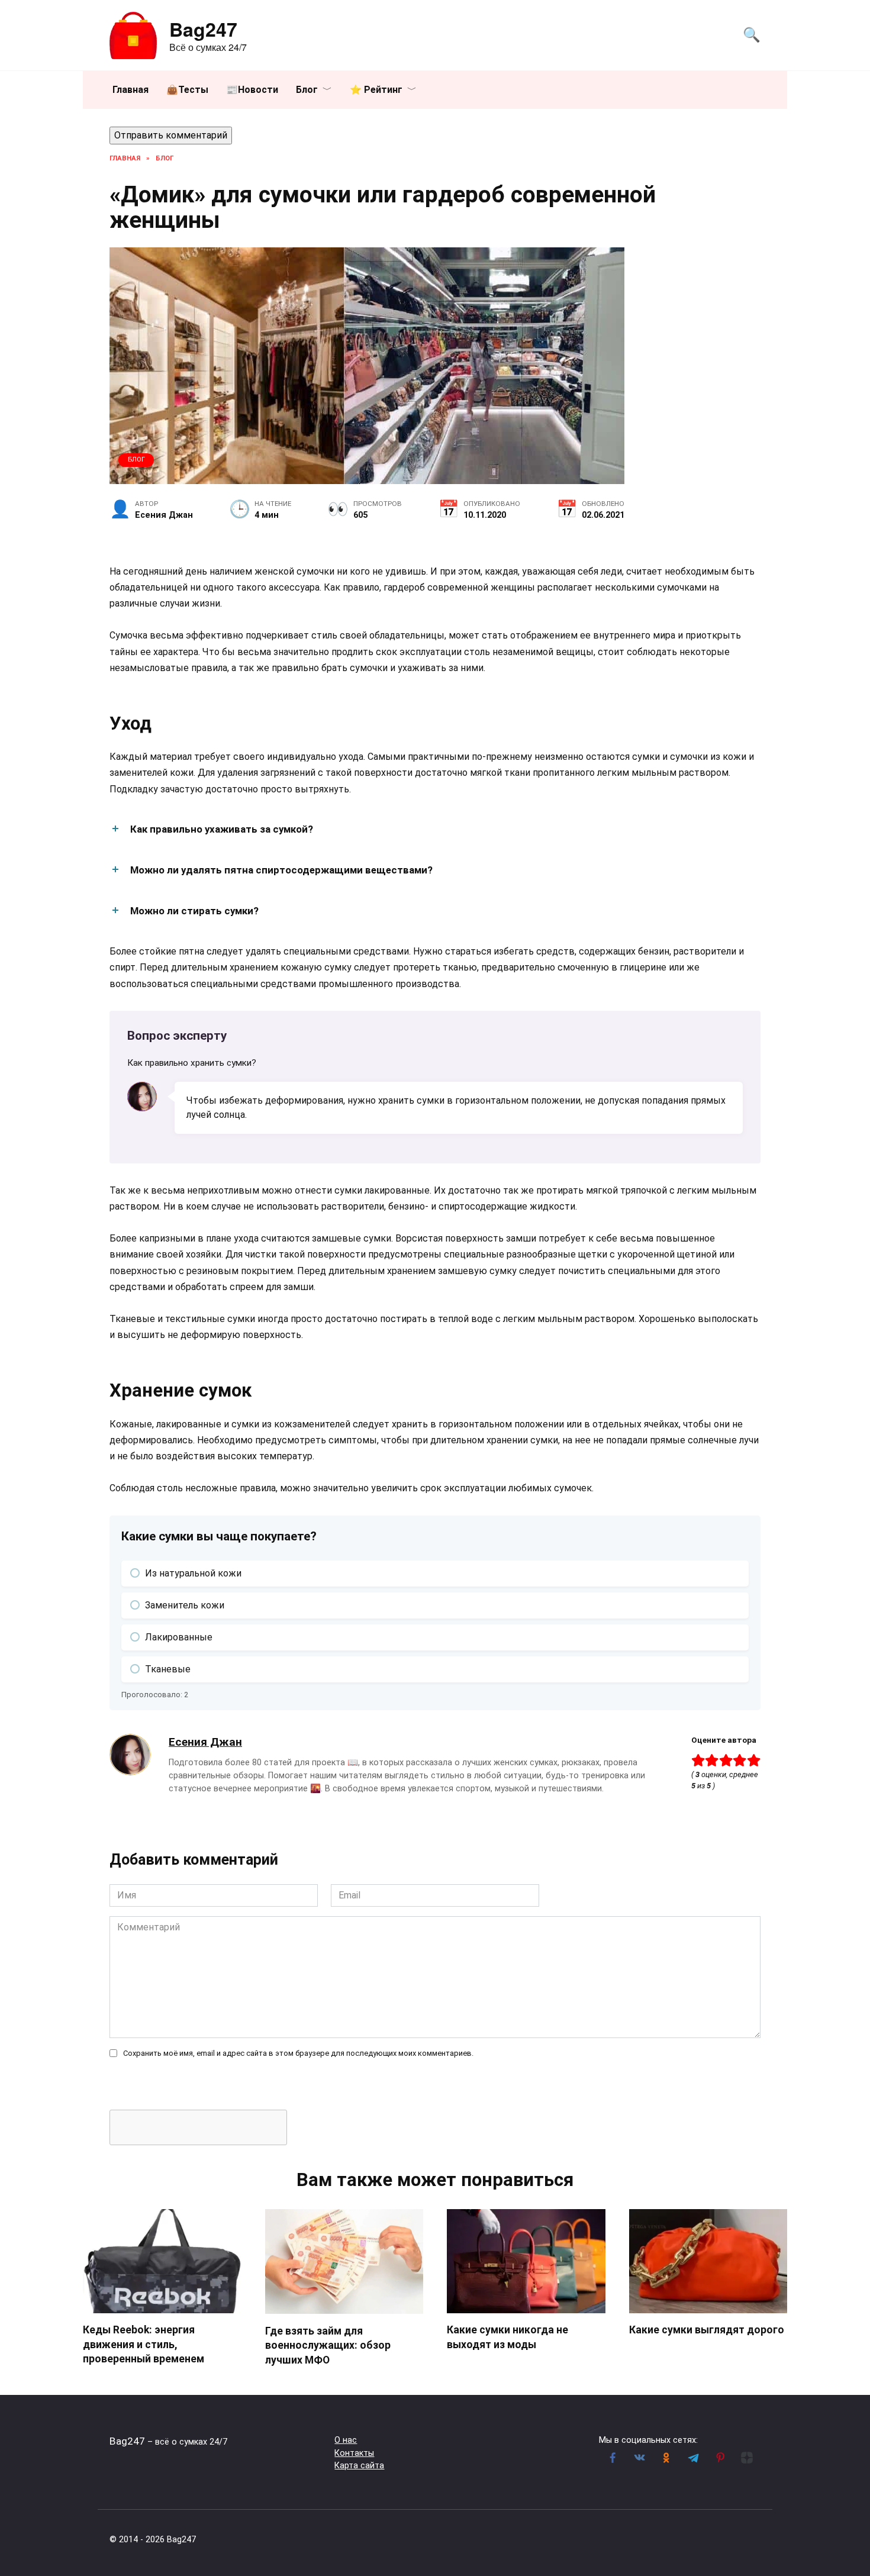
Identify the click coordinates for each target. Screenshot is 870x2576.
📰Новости (252, 90)
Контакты (354, 2453)
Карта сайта (359, 2466)
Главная (130, 90)
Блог (307, 90)
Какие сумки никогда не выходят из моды (507, 2337)
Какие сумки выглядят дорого (707, 2330)
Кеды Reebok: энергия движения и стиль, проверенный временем (144, 2344)
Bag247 (203, 29)
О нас (346, 2440)
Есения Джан (205, 1742)
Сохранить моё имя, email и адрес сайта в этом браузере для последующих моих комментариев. (298, 2053)
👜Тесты (187, 90)
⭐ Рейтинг (376, 90)
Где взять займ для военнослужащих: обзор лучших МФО (328, 2345)
